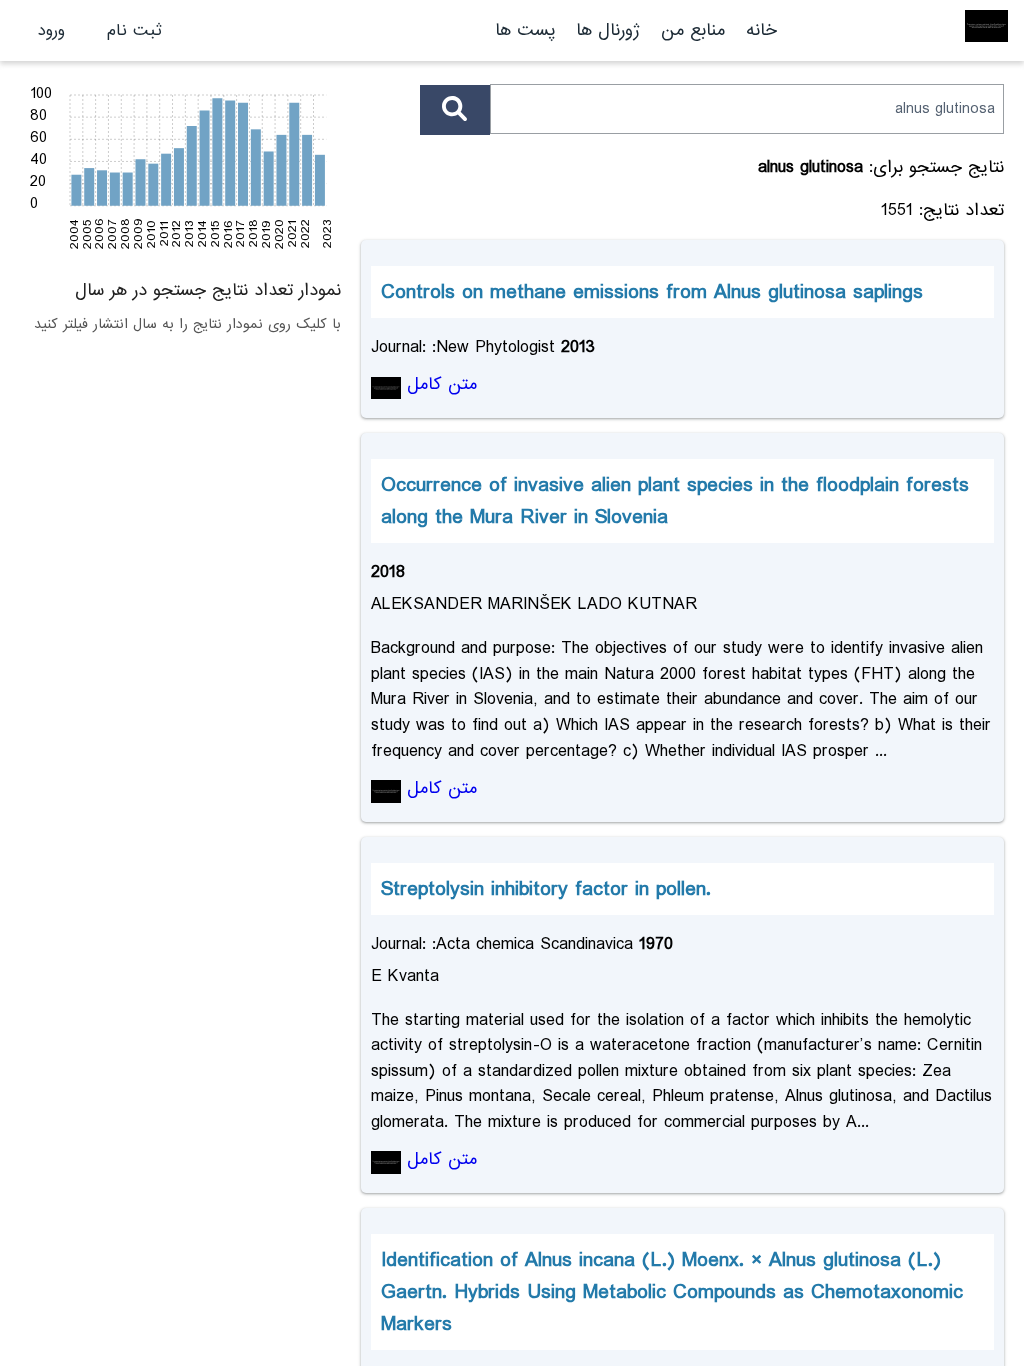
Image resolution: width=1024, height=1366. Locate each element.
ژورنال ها (608, 30)
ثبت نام (134, 30)
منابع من (690, 30)
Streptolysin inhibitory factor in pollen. (546, 889)
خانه (761, 30)
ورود (51, 30)
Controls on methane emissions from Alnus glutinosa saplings (652, 292)
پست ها (525, 30)
